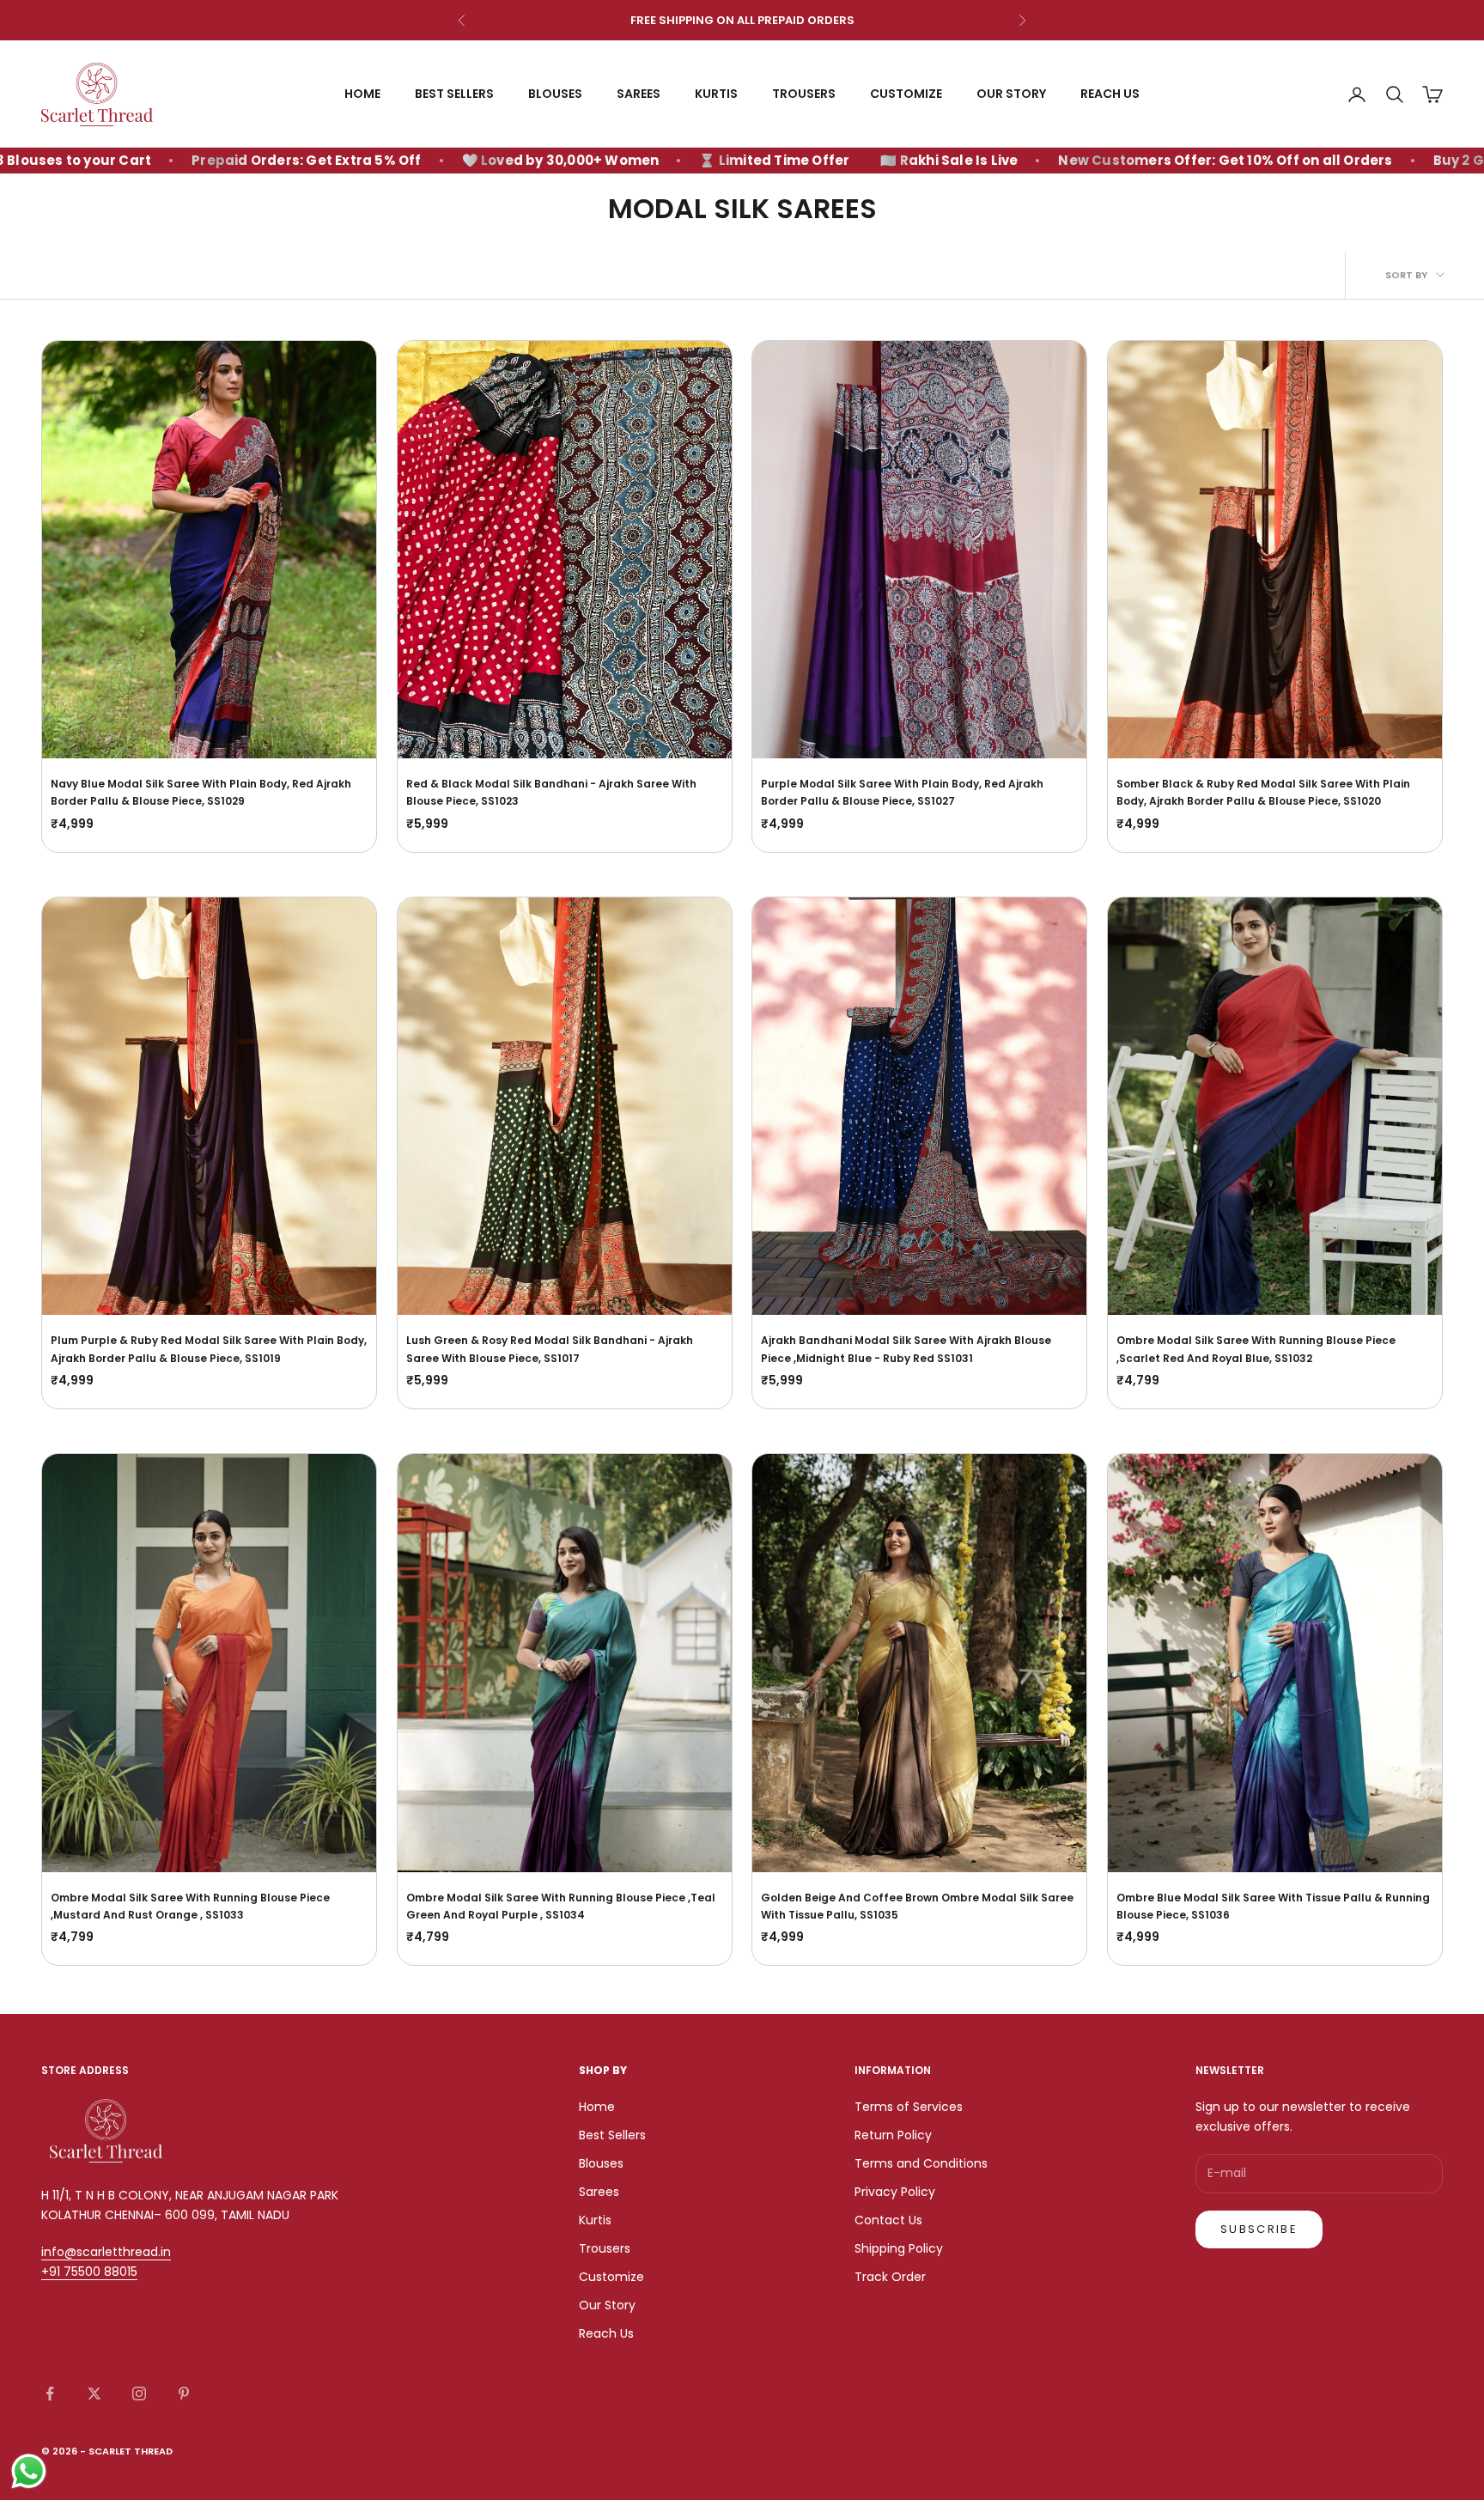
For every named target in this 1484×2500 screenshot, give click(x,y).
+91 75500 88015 (89, 2272)
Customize (906, 94)
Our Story (1011, 94)
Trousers (804, 94)
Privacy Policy (895, 2192)
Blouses (555, 94)
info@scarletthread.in (106, 2252)
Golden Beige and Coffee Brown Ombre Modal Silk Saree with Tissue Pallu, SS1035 (917, 1906)
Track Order (890, 2277)
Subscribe (1259, 2229)
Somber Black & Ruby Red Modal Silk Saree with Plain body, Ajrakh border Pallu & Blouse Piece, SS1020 (1263, 792)
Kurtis (716, 94)
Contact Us (888, 2220)
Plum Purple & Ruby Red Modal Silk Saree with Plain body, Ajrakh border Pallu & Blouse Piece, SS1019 (209, 1349)
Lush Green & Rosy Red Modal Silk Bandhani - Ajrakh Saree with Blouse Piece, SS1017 (550, 1349)
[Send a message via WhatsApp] (29, 2471)
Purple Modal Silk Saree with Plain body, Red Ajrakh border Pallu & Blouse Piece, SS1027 (902, 792)
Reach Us (1110, 94)
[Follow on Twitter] (94, 2394)
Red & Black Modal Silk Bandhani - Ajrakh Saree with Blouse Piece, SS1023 (551, 792)
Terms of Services (909, 2107)
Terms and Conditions (921, 2163)
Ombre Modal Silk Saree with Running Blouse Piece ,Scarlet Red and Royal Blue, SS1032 (1256, 1349)
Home (362, 94)
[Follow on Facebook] (50, 2394)
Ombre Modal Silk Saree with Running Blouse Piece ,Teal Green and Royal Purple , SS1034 (561, 1906)
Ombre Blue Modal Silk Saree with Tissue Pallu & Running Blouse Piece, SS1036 (1273, 1906)
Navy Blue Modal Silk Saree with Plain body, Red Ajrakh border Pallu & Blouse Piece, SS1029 (201, 792)
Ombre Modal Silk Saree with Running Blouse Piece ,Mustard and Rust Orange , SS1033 (190, 1906)
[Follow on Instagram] (139, 2394)
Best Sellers (454, 94)
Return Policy (893, 2135)
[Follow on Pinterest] (184, 2394)
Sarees (639, 94)
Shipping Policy (899, 2248)
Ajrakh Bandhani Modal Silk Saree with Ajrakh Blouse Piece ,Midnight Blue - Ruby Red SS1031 (906, 1349)
